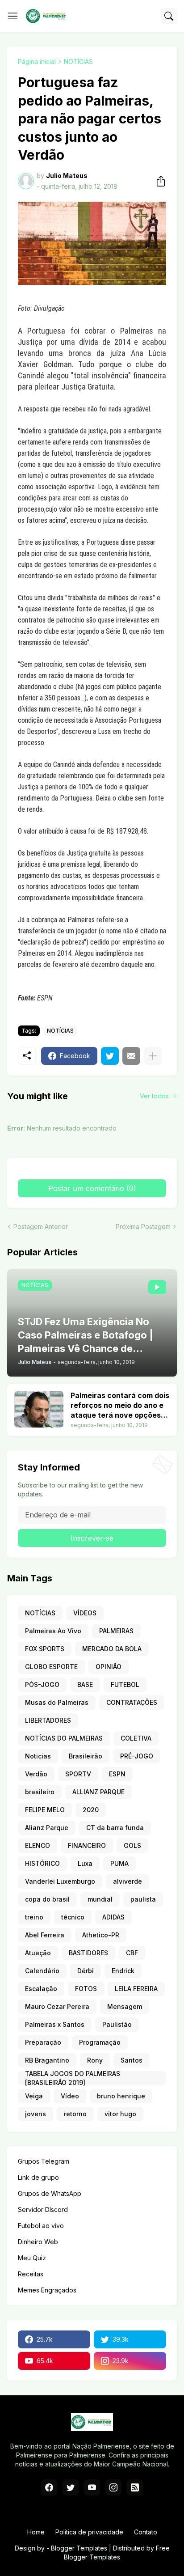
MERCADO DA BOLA (112, 1649)
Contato (146, 2532)
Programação (100, 2042)
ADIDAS (113, 1917)
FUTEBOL (125, 1684)
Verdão (36, 1774)
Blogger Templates (79, 2548)
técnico (73, 1917)
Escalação (41, 1989)
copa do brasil (47, 1899)
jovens (36, 2114)
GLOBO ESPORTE (51, 1667)
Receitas (31, 2274)
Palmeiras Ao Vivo (53, 1631)
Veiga (34, 2096)
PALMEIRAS (116, 1631)
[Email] (131, 1056)
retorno (75, 2114)
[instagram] (113, 2487)
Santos (132, 2060)
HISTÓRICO (42, 1863)
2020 (91, 1810)
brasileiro (40, 1792)
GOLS (132, 1845)
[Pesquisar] (169, 16)
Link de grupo (38, 2177)
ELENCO (38, 1845)
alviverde (128, 1881)
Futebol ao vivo (41, 2226)
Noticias (38, 1756)
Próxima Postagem (143, 1227)
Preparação (43, 2042)
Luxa (85, 1863)
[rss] (135, 2487)
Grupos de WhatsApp (50, 2193)
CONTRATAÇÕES (132, 1702)
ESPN (117, 1774)
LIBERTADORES (48, 1720)
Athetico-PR (101, 1935)
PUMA (119, 1863)
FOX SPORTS (45, 1649)
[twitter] (71, 2487)
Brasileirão (86, 1756)
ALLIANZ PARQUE (98, 1792)
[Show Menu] (13, 16)
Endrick (123, 1971)
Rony (95, 2060)
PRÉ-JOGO (137, 1756)
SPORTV (78, 1774)
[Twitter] (110, 1056)
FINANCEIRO (87, 1845)
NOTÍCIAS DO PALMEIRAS (64, 1738)
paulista (143, 1899)
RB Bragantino (47, 2060)
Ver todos (154, 1096)
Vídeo (70, 2096)
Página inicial (37, 61)
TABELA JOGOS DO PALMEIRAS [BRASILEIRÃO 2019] (73, 2078)
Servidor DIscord (43, 2210)
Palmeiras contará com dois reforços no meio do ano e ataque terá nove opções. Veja (120, 1405)
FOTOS (86, 1989)
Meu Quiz (32, 2258)
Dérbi (86, 1971)
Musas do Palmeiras (57, 1702)
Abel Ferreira (45, 1935)
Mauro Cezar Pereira (57, 2006)
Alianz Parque (47, 1828)
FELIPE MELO (45, 1810)
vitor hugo (120, 2114)
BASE (85, 1684)
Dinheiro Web (38, 2242)
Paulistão (117, 2024)
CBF (132, 1953)
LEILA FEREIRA (136, 1989)
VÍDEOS (85, 1613)
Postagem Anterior (41, 1227)
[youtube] (92, 2487)
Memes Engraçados (47, 2290)
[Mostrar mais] (153, 1056)
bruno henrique (121, 2096)
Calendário (42, 1971)
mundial (100, 1899)
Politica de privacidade (89, 2532)
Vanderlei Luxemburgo (60, 1881)
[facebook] (49, 2487)
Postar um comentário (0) (92, 1188)
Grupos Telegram (44, 2161)
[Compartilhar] (158, 181)
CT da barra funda (115, 1828)
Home (36, 2532)
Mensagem (125, 2006)
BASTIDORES (88, 1953)
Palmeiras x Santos (55, 2024)
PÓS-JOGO (42, 1684)
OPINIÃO (109, 1667)
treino (34, 1917)
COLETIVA (136, 1738)
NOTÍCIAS (78, 61)
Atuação (38, 1953)
